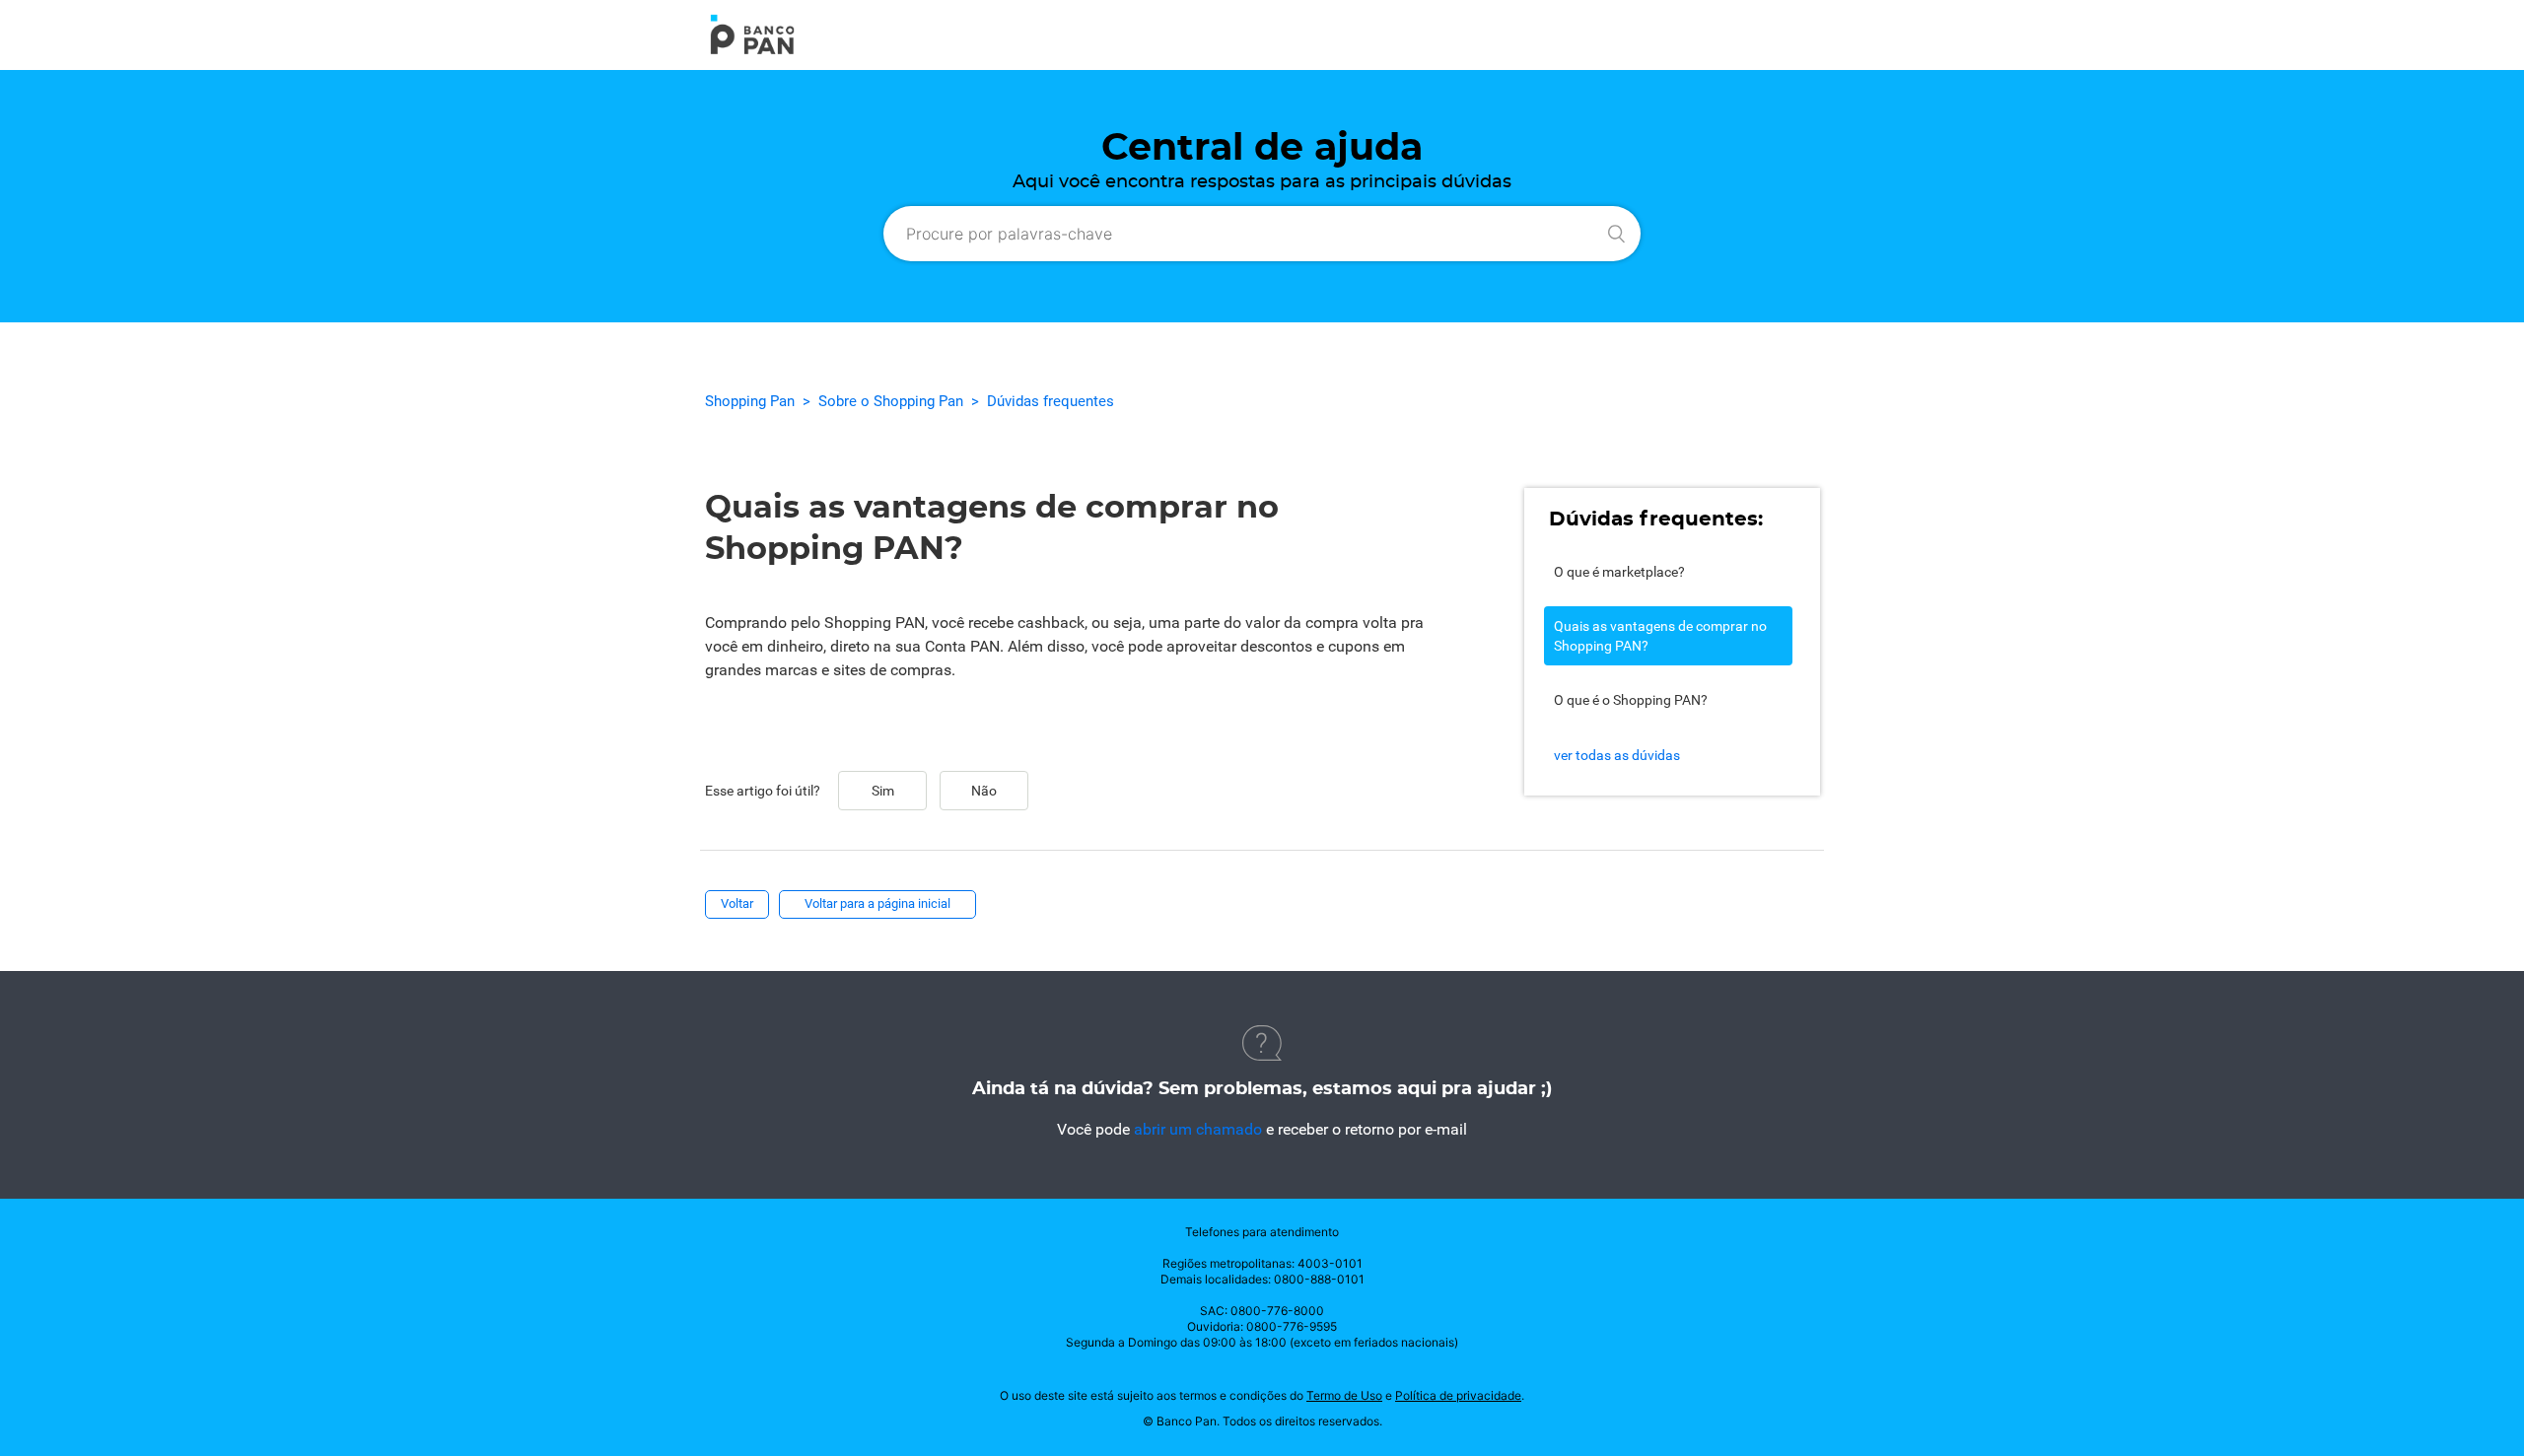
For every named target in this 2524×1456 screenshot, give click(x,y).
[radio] (882, 791)
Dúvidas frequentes (1051, 401)
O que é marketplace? (1619, 572)
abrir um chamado (1198, 1129)
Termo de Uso (1344, 1395)
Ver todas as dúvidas (1617, 755)
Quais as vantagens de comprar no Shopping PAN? (1660, 636)
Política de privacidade (1458, 1395)
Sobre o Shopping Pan (891, 401)
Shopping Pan (750, 401)
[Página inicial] (752, 51)
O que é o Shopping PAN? (1631, 700)
